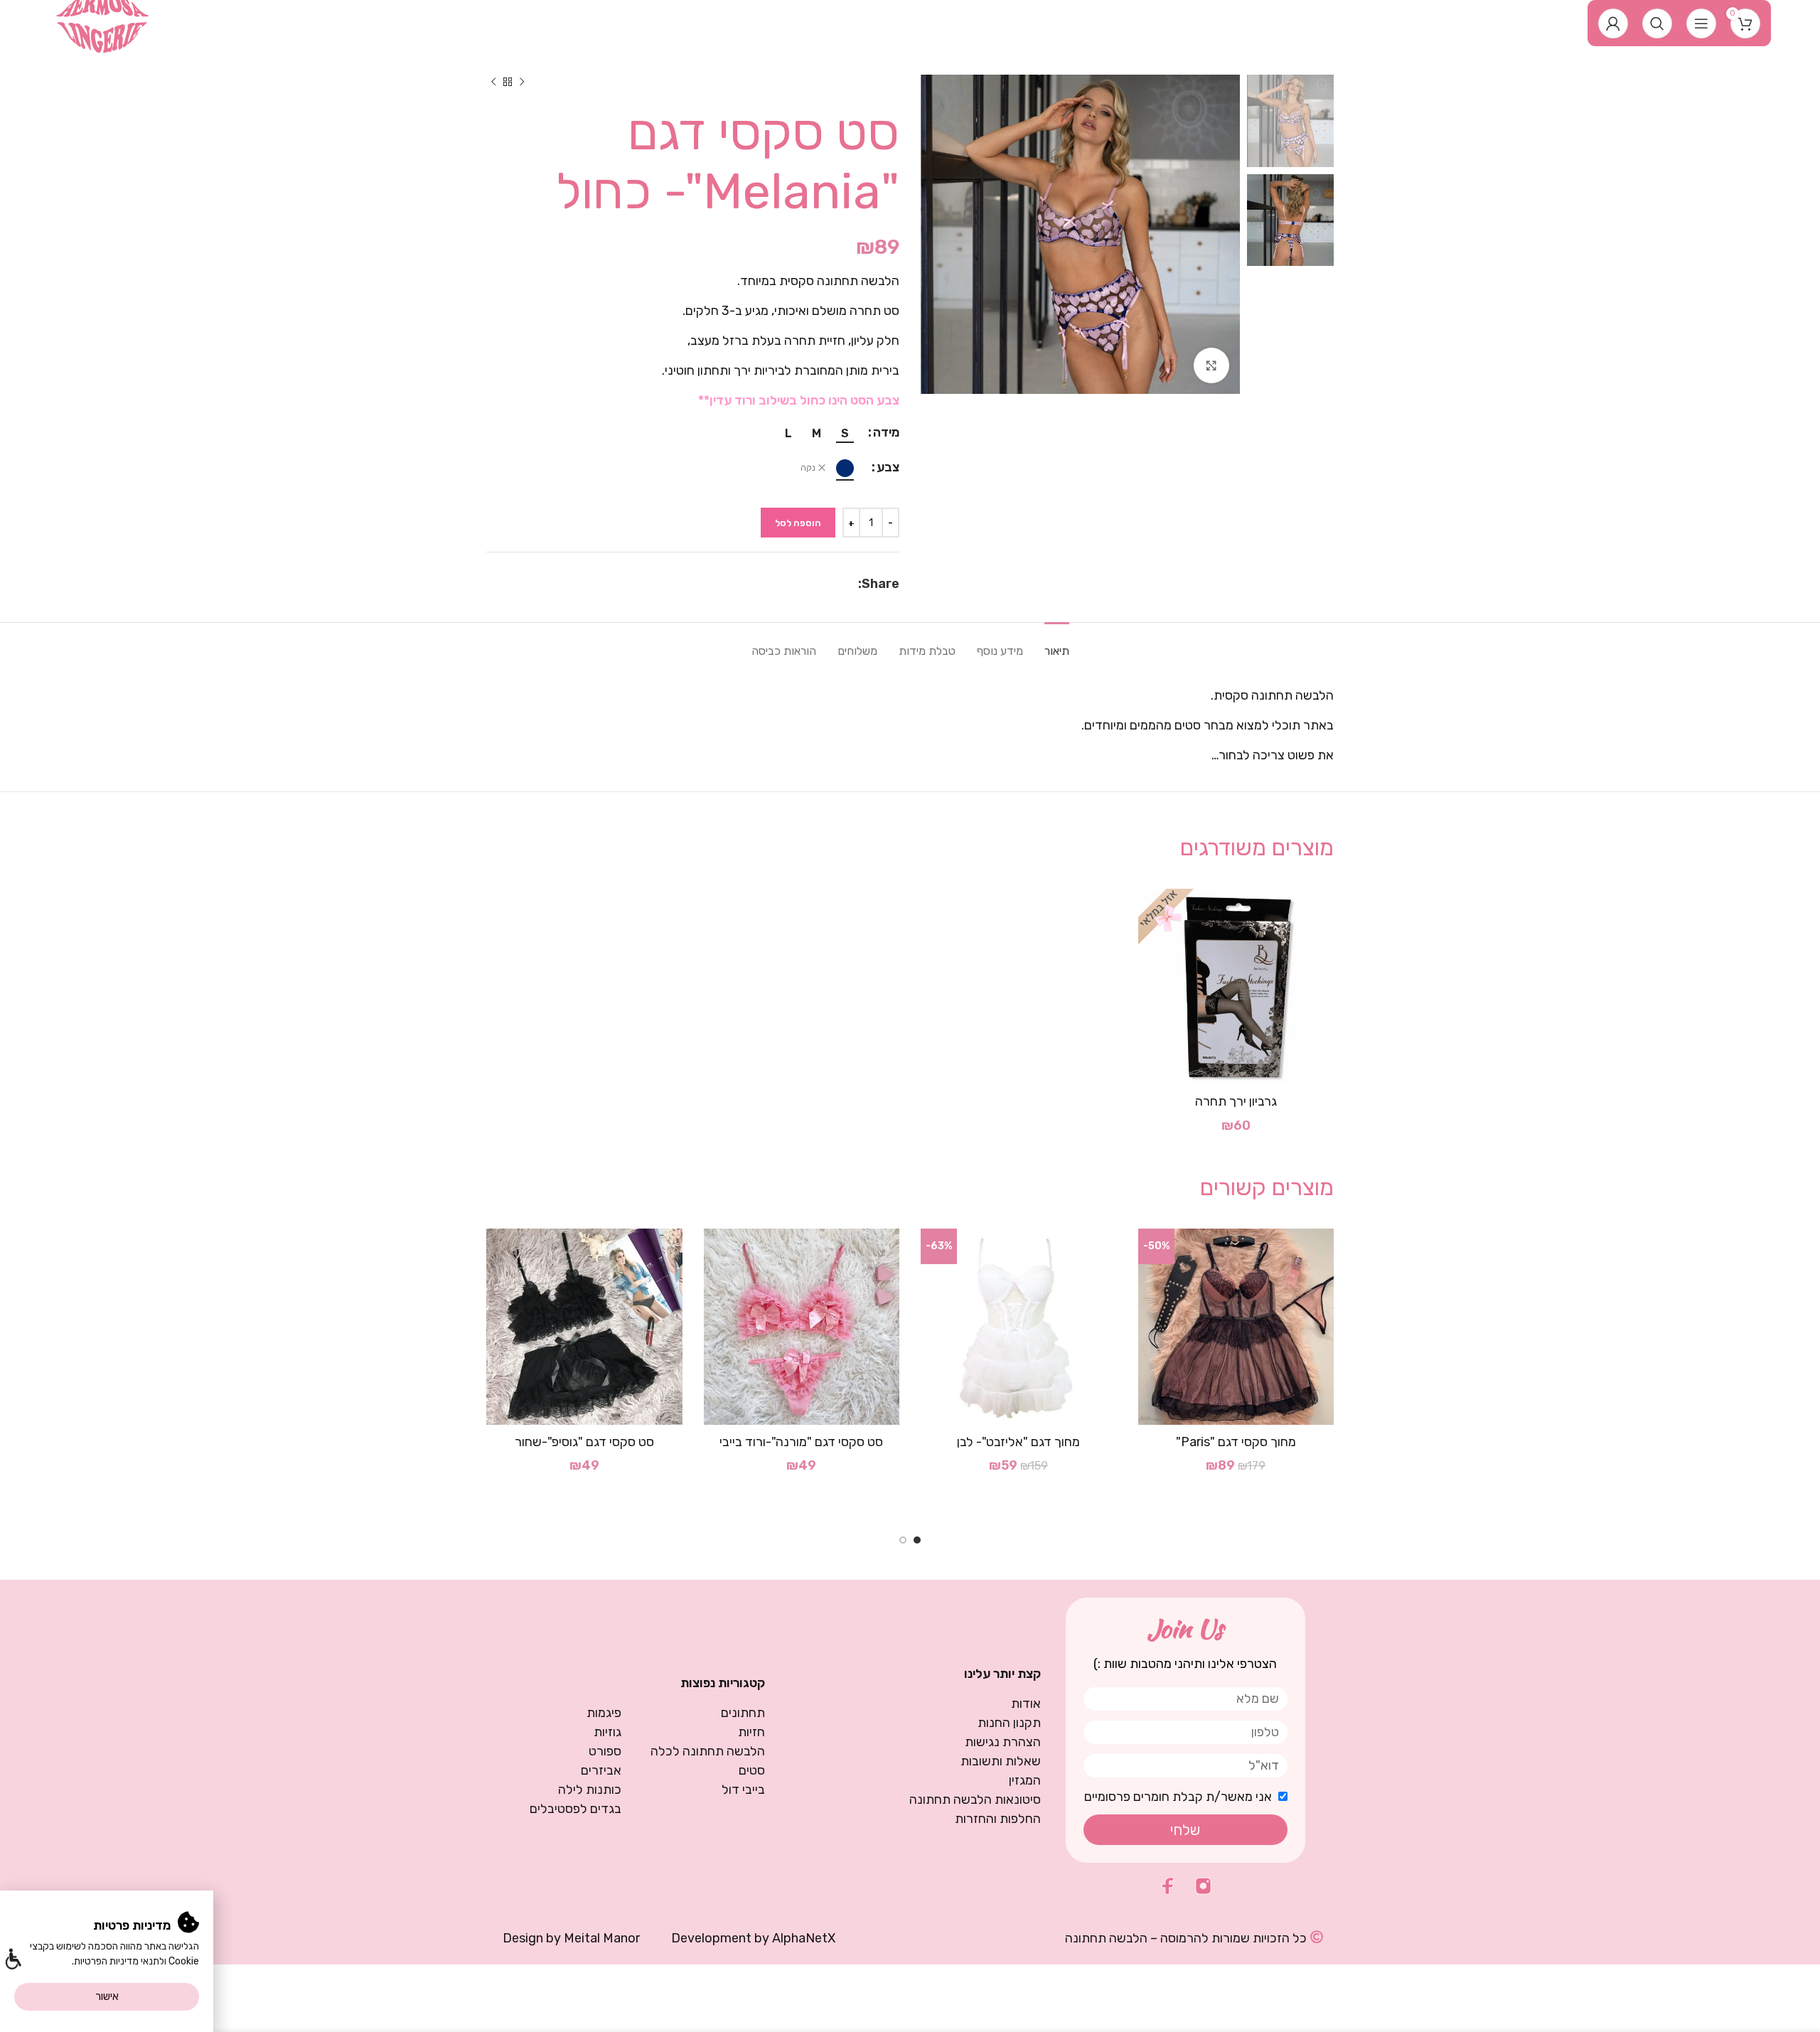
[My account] (1613, 23)
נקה (808, 468)
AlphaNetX (804, 1938)
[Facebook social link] (851, 584)
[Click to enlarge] (1211, 365)
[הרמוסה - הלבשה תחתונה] (103, 22)
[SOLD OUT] (1236, 987)
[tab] (1057, 644)
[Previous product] (522, 82)
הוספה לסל (798, 523)
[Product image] (1019, 1327)
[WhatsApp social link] (835, 584)
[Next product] (493, 82)
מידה (886, 432)
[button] (12, 1961)
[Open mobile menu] (1701, 23)
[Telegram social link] (817, 584)
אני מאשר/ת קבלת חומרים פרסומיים (1178, 1797)
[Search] (1657, 23)
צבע (888, 467)
